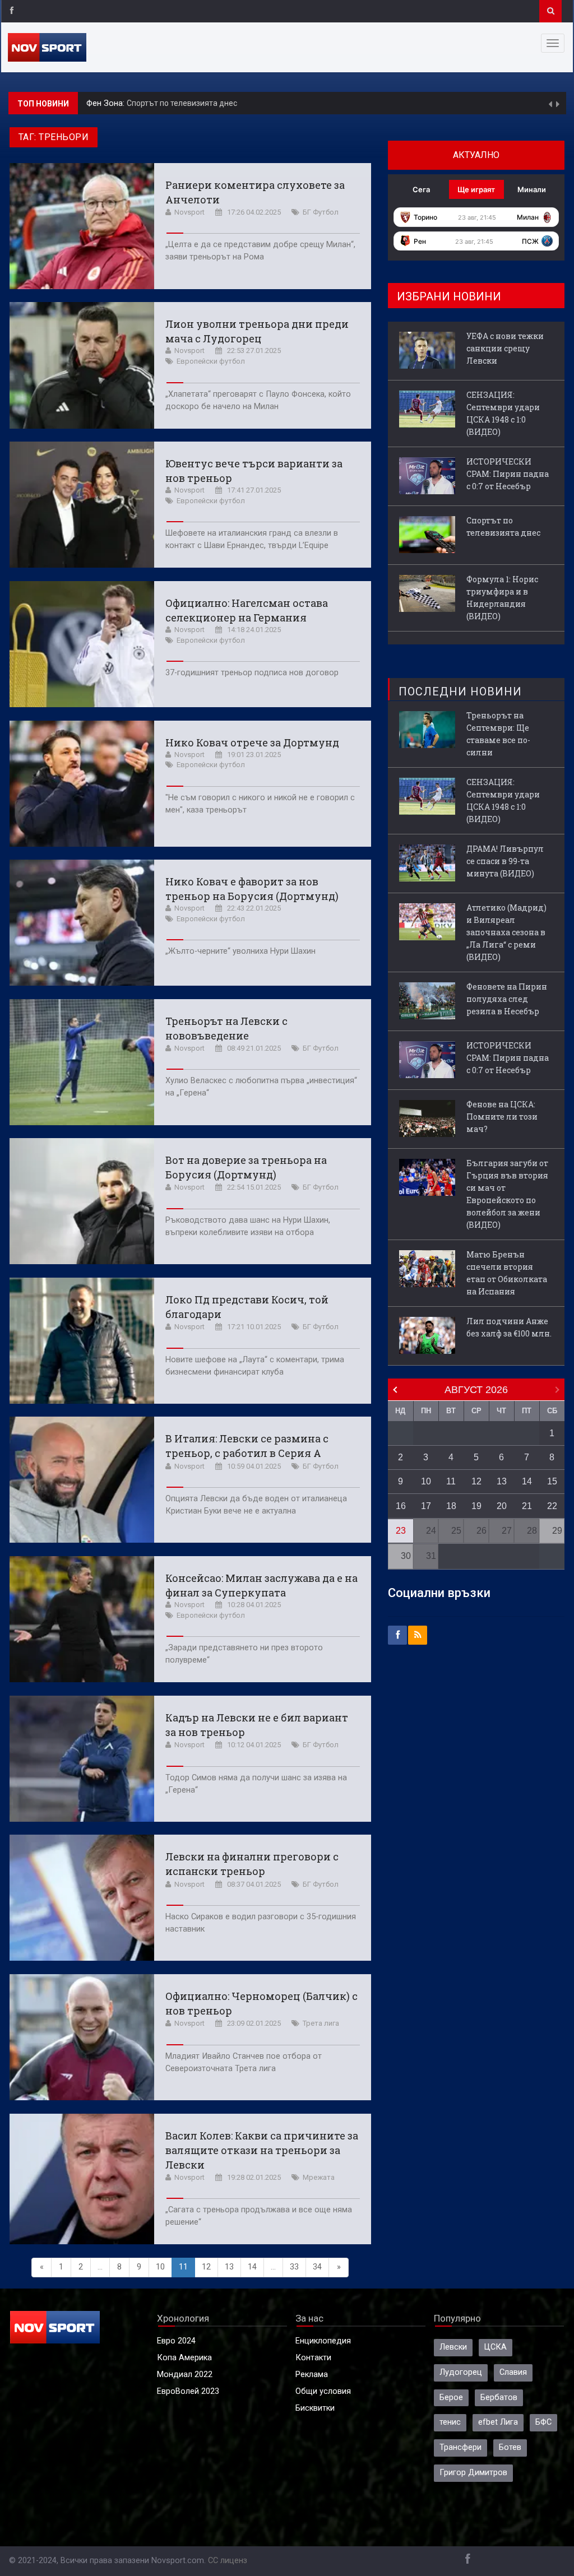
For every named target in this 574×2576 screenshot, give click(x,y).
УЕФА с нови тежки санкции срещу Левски (505, 348)
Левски (453, 2347)
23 (401, 1531)
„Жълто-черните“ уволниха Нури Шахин (240, 951)
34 (317, 2267)
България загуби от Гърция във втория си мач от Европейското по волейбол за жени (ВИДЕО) (507, 1194)
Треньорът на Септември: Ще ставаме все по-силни (498, 734)
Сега (421, 189)
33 (294, 2267)
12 (206, 2267)
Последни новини (460, 691)
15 (552, 1481)
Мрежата (319, 2177)
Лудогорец (461, 2372)
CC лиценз (228, 2561)
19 (476, 1506)
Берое (451, 2398)
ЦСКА (496, 2347)
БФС (543, 2422)
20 (502, 1506)
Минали (532, 189)
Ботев (510, 2447)
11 (451, 1481)
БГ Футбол (321, 212)
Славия (513, 2372)
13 (229, 2267)
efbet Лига (498, 2422)
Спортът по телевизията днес (503, 526)
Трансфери (460, 2447)
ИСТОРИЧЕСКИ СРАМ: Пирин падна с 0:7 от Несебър (508, 474)
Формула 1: (109, 103)
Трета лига (321, 2023)
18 (451, 1506)
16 (401, 1506)
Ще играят (476, 189)
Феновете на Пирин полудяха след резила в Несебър (507, 999)
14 (252, 2267)
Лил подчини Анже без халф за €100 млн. (509, 1327)
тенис (450, 2422)
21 (527, 1506)
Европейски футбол (211, 361)
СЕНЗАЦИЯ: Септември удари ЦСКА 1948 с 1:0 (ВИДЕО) (503, 413)
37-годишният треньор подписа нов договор (252, 673)
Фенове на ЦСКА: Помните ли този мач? (502, 1117)
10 (160, 2267)
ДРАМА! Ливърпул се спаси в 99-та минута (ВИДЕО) (505, 861)
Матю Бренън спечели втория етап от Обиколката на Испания (507, 1273)
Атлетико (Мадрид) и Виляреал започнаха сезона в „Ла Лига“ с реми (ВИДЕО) (506, 932)
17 (426, 1506)
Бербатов (499, 2398)
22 (552, 1506)
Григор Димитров (473, 2473)
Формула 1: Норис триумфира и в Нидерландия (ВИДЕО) (235, 103)
